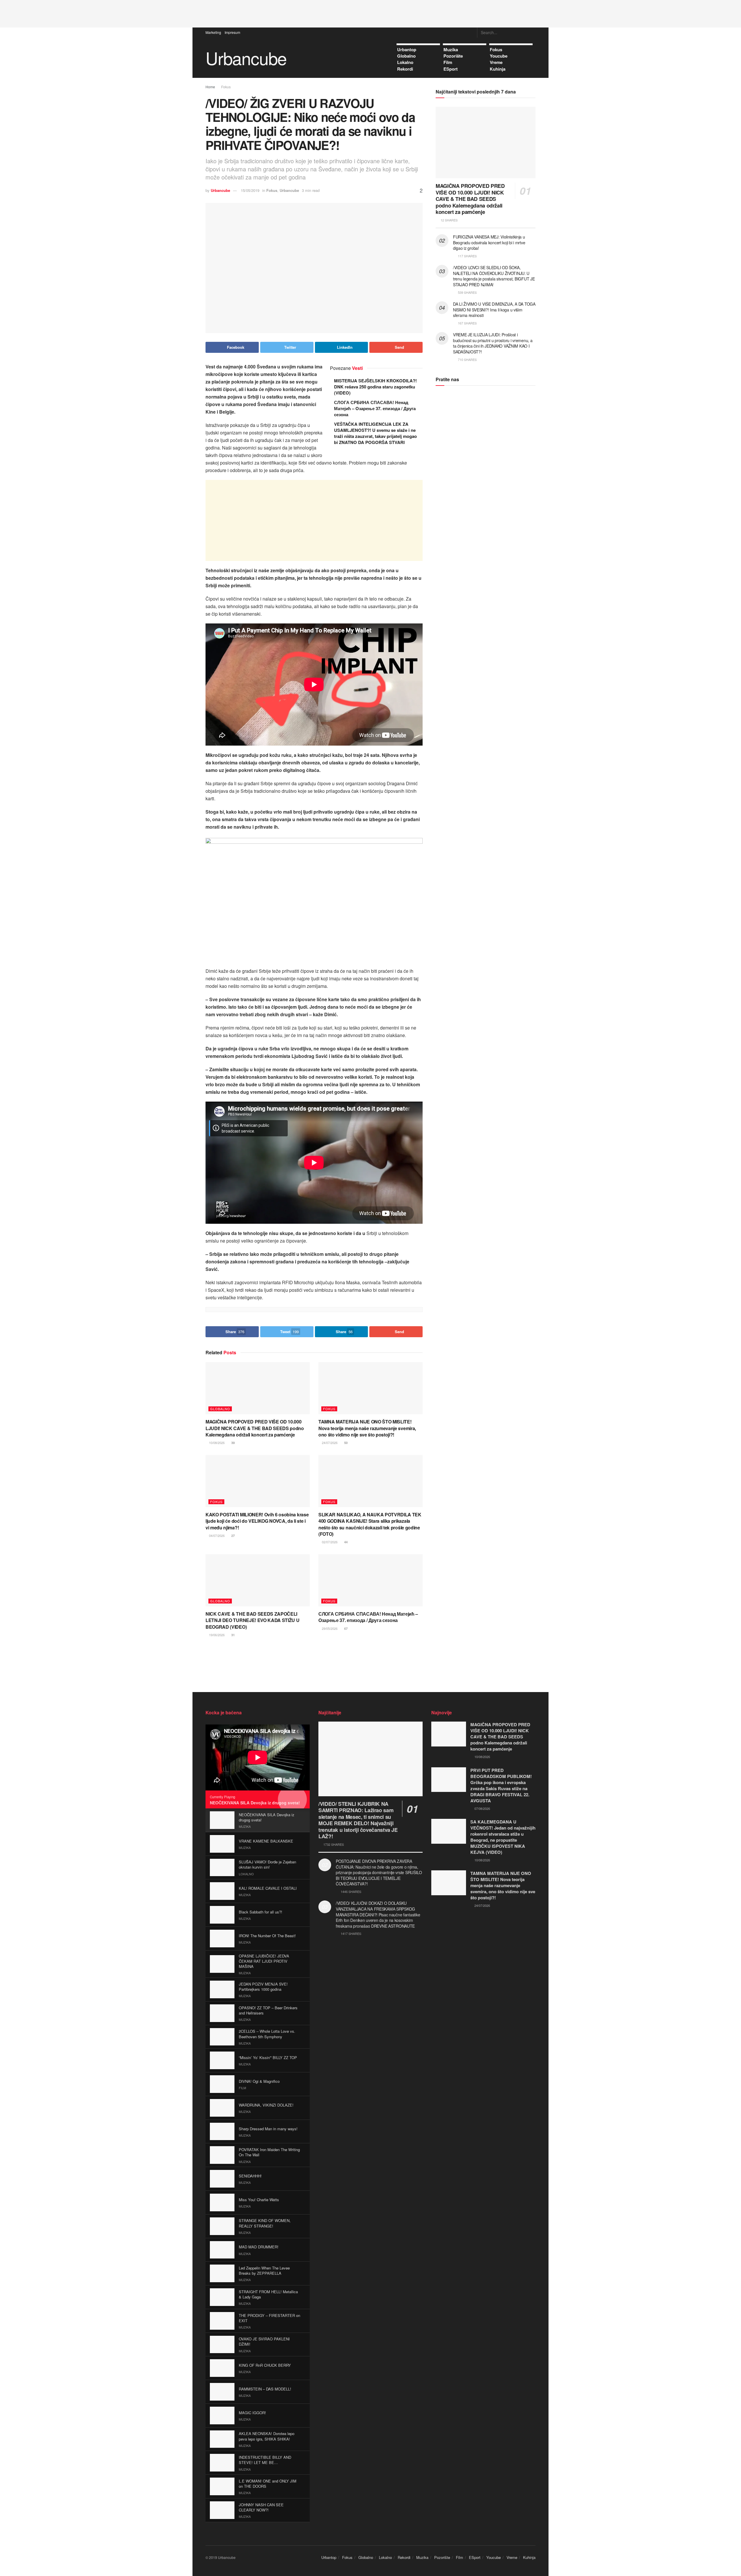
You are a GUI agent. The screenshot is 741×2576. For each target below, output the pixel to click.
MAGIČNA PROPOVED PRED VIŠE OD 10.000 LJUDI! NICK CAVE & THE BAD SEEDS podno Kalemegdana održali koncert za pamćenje (255, 1428)
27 (233, 1536)
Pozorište (453, 56)
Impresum (232, 32)
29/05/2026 (329, 1628)
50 (345, 1443)
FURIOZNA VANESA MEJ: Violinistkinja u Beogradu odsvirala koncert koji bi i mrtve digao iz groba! (489, 242)
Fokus (496, 49)
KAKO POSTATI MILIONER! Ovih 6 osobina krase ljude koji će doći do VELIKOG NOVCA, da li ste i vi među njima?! (257, 1521)
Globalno (406, 56)
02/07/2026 (329, 1542)
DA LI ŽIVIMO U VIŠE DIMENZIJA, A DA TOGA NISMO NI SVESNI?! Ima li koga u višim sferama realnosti (494, 310)
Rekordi (405, 69)
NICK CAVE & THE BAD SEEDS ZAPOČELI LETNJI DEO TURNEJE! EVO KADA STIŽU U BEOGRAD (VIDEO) (252, 1620)
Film (448, 62)
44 (345, 1542)
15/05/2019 (250, 190)
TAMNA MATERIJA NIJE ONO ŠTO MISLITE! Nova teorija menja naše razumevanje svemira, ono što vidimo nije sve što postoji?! (367, 1428)
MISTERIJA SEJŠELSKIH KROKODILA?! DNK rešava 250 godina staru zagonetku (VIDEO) (375, 387)
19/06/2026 (216, 1635)
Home (210, 87)
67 (345, 1629)
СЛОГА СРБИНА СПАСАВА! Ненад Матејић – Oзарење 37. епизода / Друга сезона (375, 408)
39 (233, 1443)
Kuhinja (498, 69)
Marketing (213, 32)
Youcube (499, 56)
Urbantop (407, 49)
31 (233, 1635)
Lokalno (405, 62)
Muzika (451, 49)
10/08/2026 (216, 1443)
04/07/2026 (216, 1535)
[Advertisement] (370, 13)
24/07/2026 (329, 1443)
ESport (451, 69)
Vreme (496, 62)
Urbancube (246, 58)
